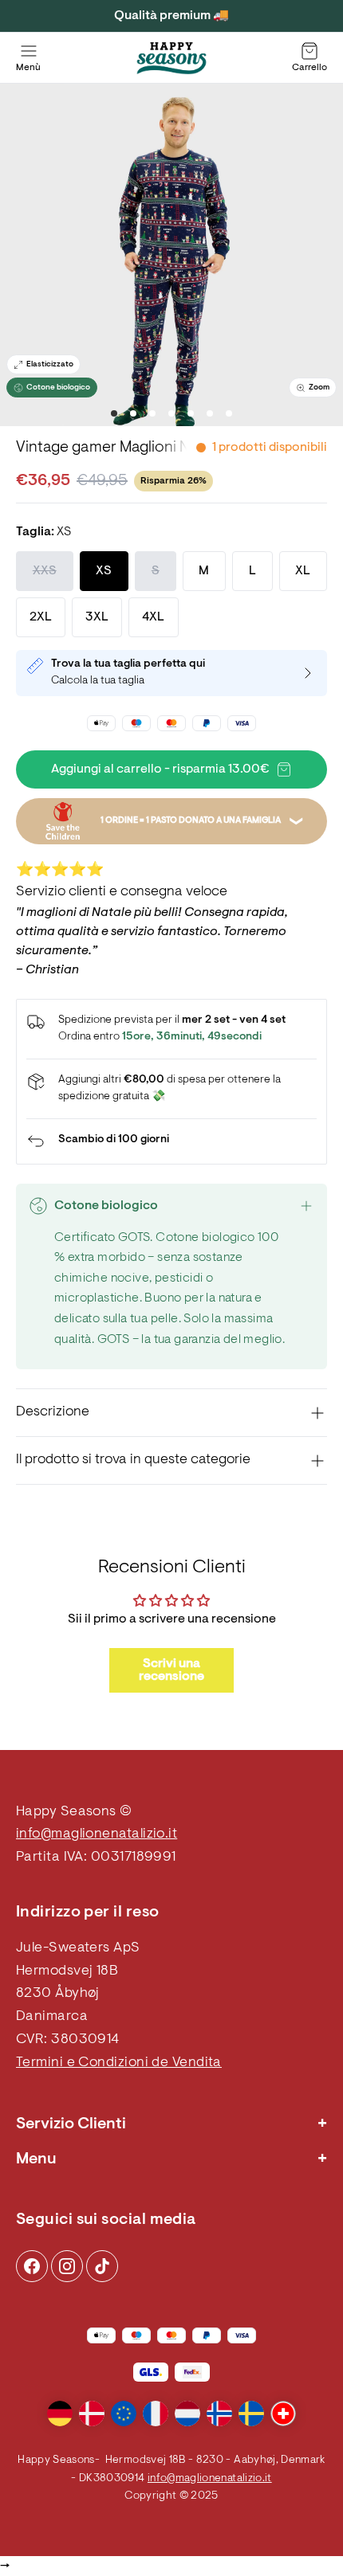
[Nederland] (187, 2414)
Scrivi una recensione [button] (171, 1670)
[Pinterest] (67, 2266)
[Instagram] (32, 2266)
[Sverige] (251, 2414)
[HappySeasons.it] (171, 58)
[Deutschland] (60, 2414)
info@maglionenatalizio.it (97, 1834)
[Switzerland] (283, 2414)
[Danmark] (92, 2414)
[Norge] (219, 2414)
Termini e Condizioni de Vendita (119, 2063)
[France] (156, 2414)
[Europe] (124, 2414)
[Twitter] (102, 2266)
